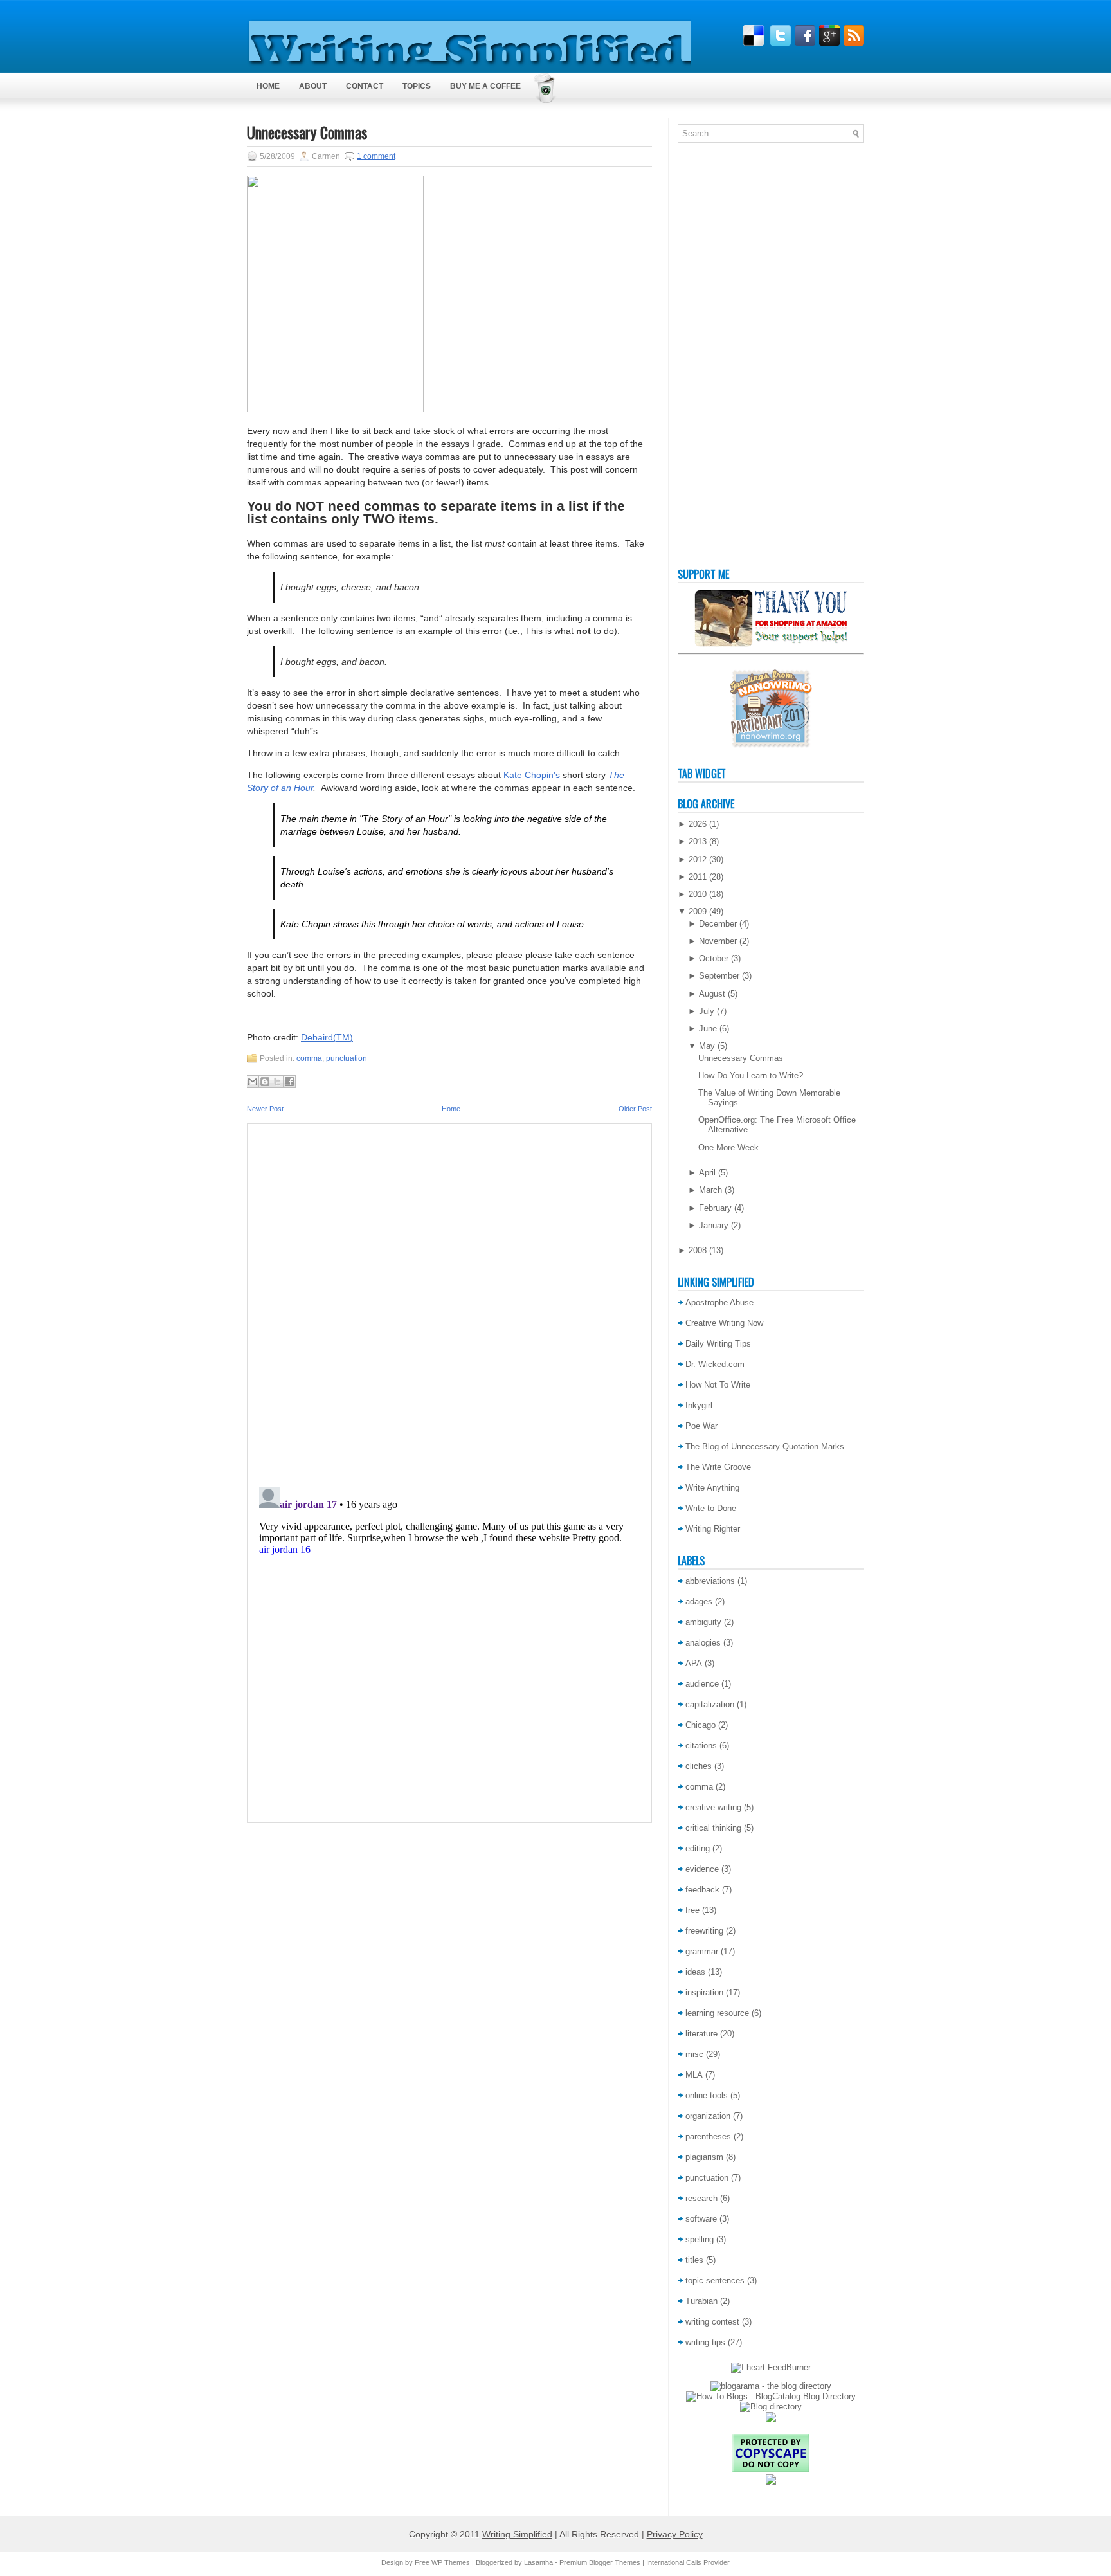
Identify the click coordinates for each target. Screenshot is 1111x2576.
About (313, 86)
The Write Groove (718, 1467)
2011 (698, 877)
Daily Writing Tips (718, 1344)
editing (698, 1848)
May (707, 1046)
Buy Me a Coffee (485, 86)
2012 (698, 859)
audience (702, 1684)
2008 (698, 1250)
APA (694, 1663)
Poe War (701, 1426)
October (714, 958)
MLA (694, 2075)
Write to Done (711, 1508)
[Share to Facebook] (289, 1082)
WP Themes (451, 2562)
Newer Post (265, 1109)
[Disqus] (449, 1302)
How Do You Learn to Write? (751, 1075)
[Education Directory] (771, 2407)
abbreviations (710, 1581)
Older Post (635, 1109)
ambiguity (703, 1622)
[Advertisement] (729, 358)
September (719, 976)
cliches (699, 1766)
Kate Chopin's (532, 775)
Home (268, 86)
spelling (700, 2239)
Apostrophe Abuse (719, 1302)
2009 (698, 912)
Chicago (700, 1725)
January (714, 1225)
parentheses (708, 2136)
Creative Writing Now (724, 1323)
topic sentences (715, 2281)
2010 (698, 894)
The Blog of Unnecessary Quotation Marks (765, 1447)
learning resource (717, 2013)
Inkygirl (699, 1405)
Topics (417, 86)
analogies (703, 1643)
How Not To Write (718, 1385)
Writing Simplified (517, 2534)
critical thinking (713, 1828)
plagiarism (704, 2157)
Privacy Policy (675, 2534)
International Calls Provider (688, 2562)
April (707, 1173)
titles (694, 2260)
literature (701, 2034)
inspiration (704, 1992)
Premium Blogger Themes (600, 2562)
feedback (702, 1890)
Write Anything (712, 1488)
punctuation (347, 1058)
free (692, 1910)
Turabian (701, 2301)
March (710, 1190)
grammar (702, 1951)
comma (309, 1058)
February (715, 1208)
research (701, 2198)
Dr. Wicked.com (715, 1364)
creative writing (713, 1807)
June (708, 1029)
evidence (702, 1869)
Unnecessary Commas (307, 132)
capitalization (710, 1704)
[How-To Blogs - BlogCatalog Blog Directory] (771, 2396)
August (712, 994)
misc (694, 2054)
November (718, 941)
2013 (698, 841)
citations (701, 1746)
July (707, 1011)
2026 (698, 824)
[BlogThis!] (265, 1082)
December (718, 924)
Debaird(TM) (327, 1037)
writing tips (705, 2342)
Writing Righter (713, 1529)
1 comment (376, 156)
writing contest (712, 2322)
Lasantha (538, 2562)
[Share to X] (277, 1082)
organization (708, 2116)
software (701, 2219)
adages (699, 1601)
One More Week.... (734, 1147)
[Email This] (253, 1082)
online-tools (707, 2095)
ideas (695, 1972)
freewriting (704, 1931)
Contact (365, 86)
